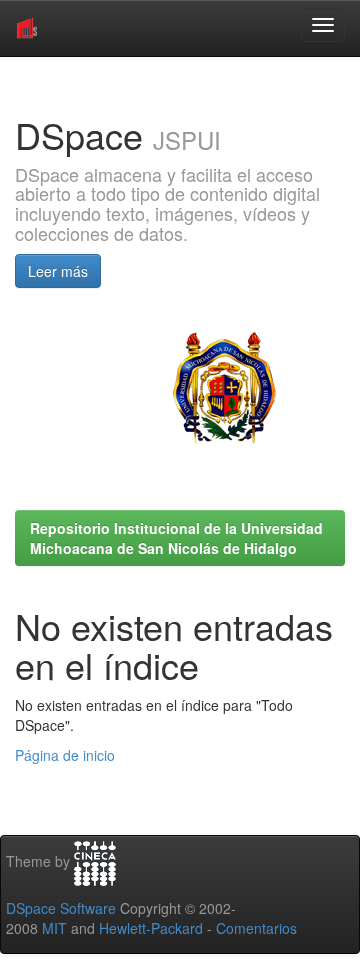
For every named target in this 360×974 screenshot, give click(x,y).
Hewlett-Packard (151, 928)
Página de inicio (65, 755)
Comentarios (256, 928)
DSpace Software (61, 908)
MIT (54, 928)
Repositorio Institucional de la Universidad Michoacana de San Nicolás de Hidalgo (176, 538)
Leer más (58, 271)
